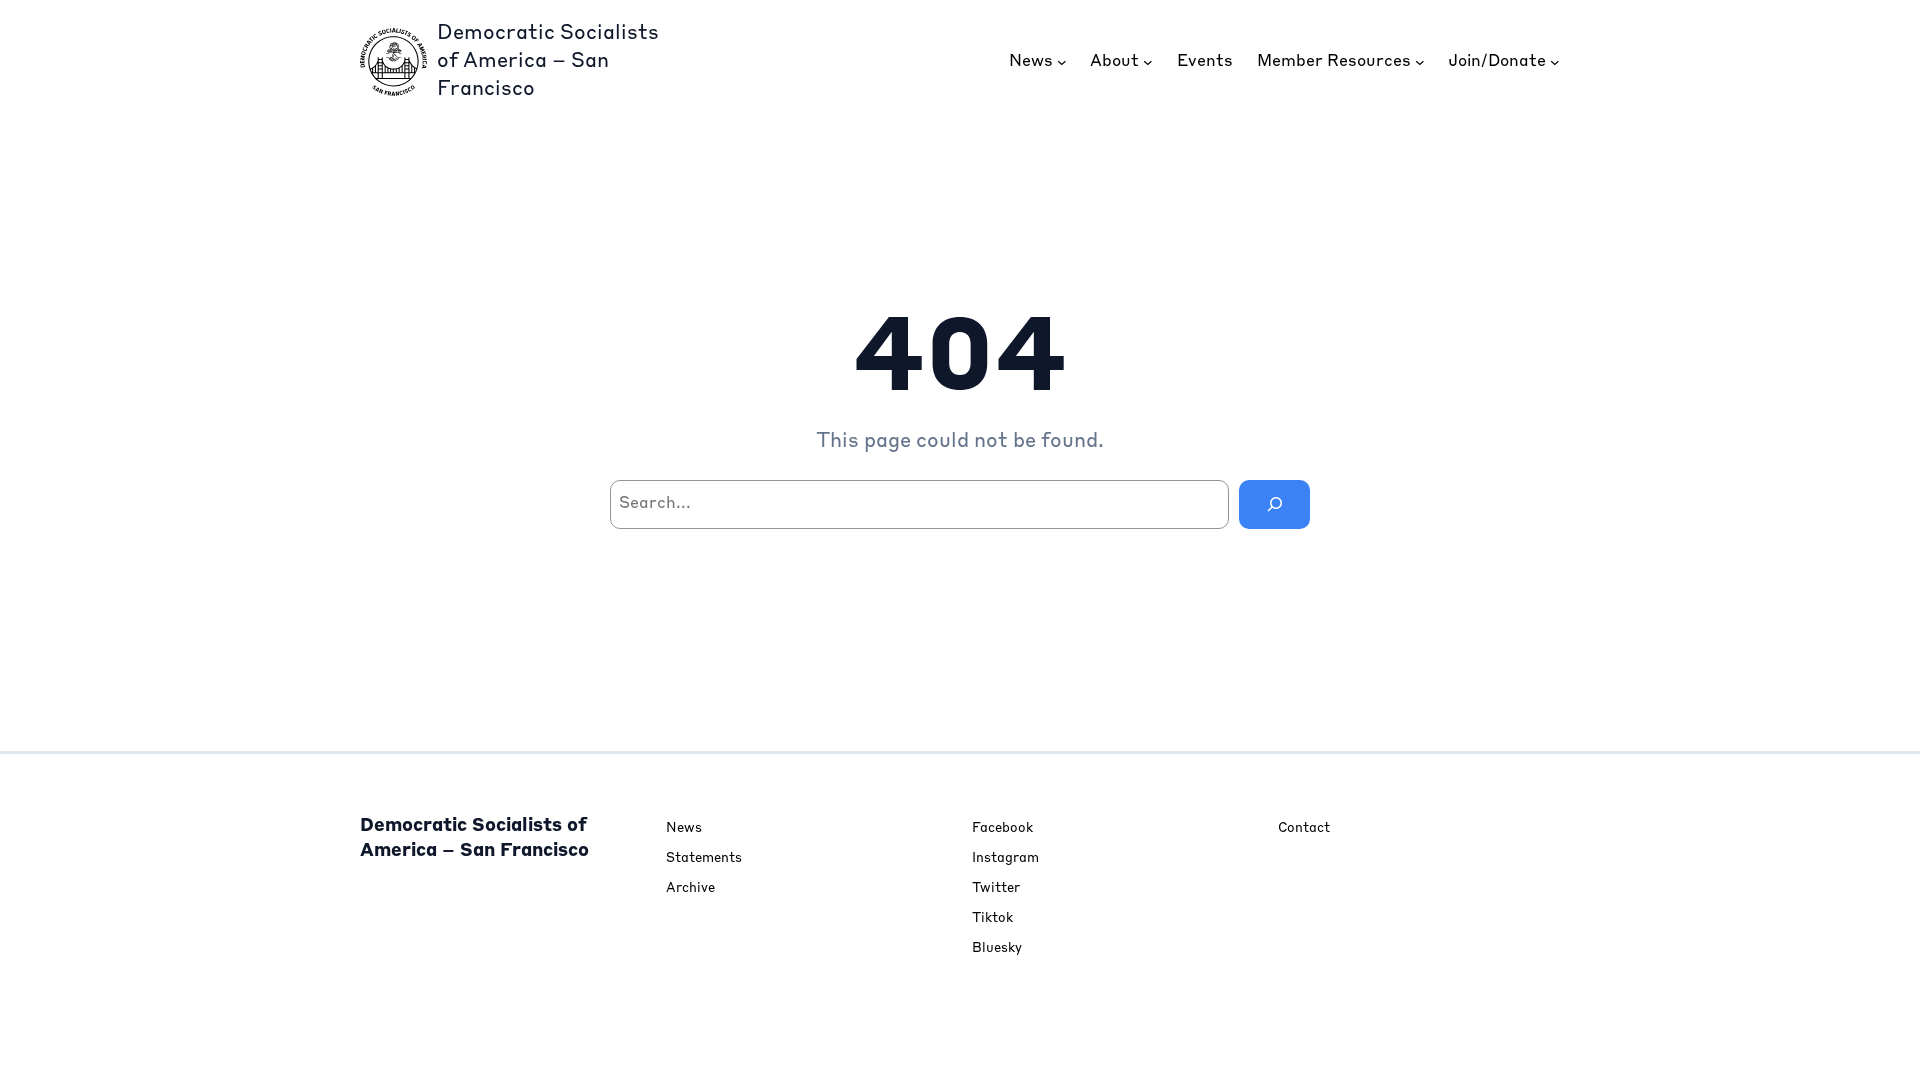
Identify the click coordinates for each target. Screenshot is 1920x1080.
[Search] (1274, 504)
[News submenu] (1062, 62)
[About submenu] (1148, 62)
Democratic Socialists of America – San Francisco (548, 62)
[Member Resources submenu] (1420, 62)
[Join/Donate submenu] (1555, 62)
